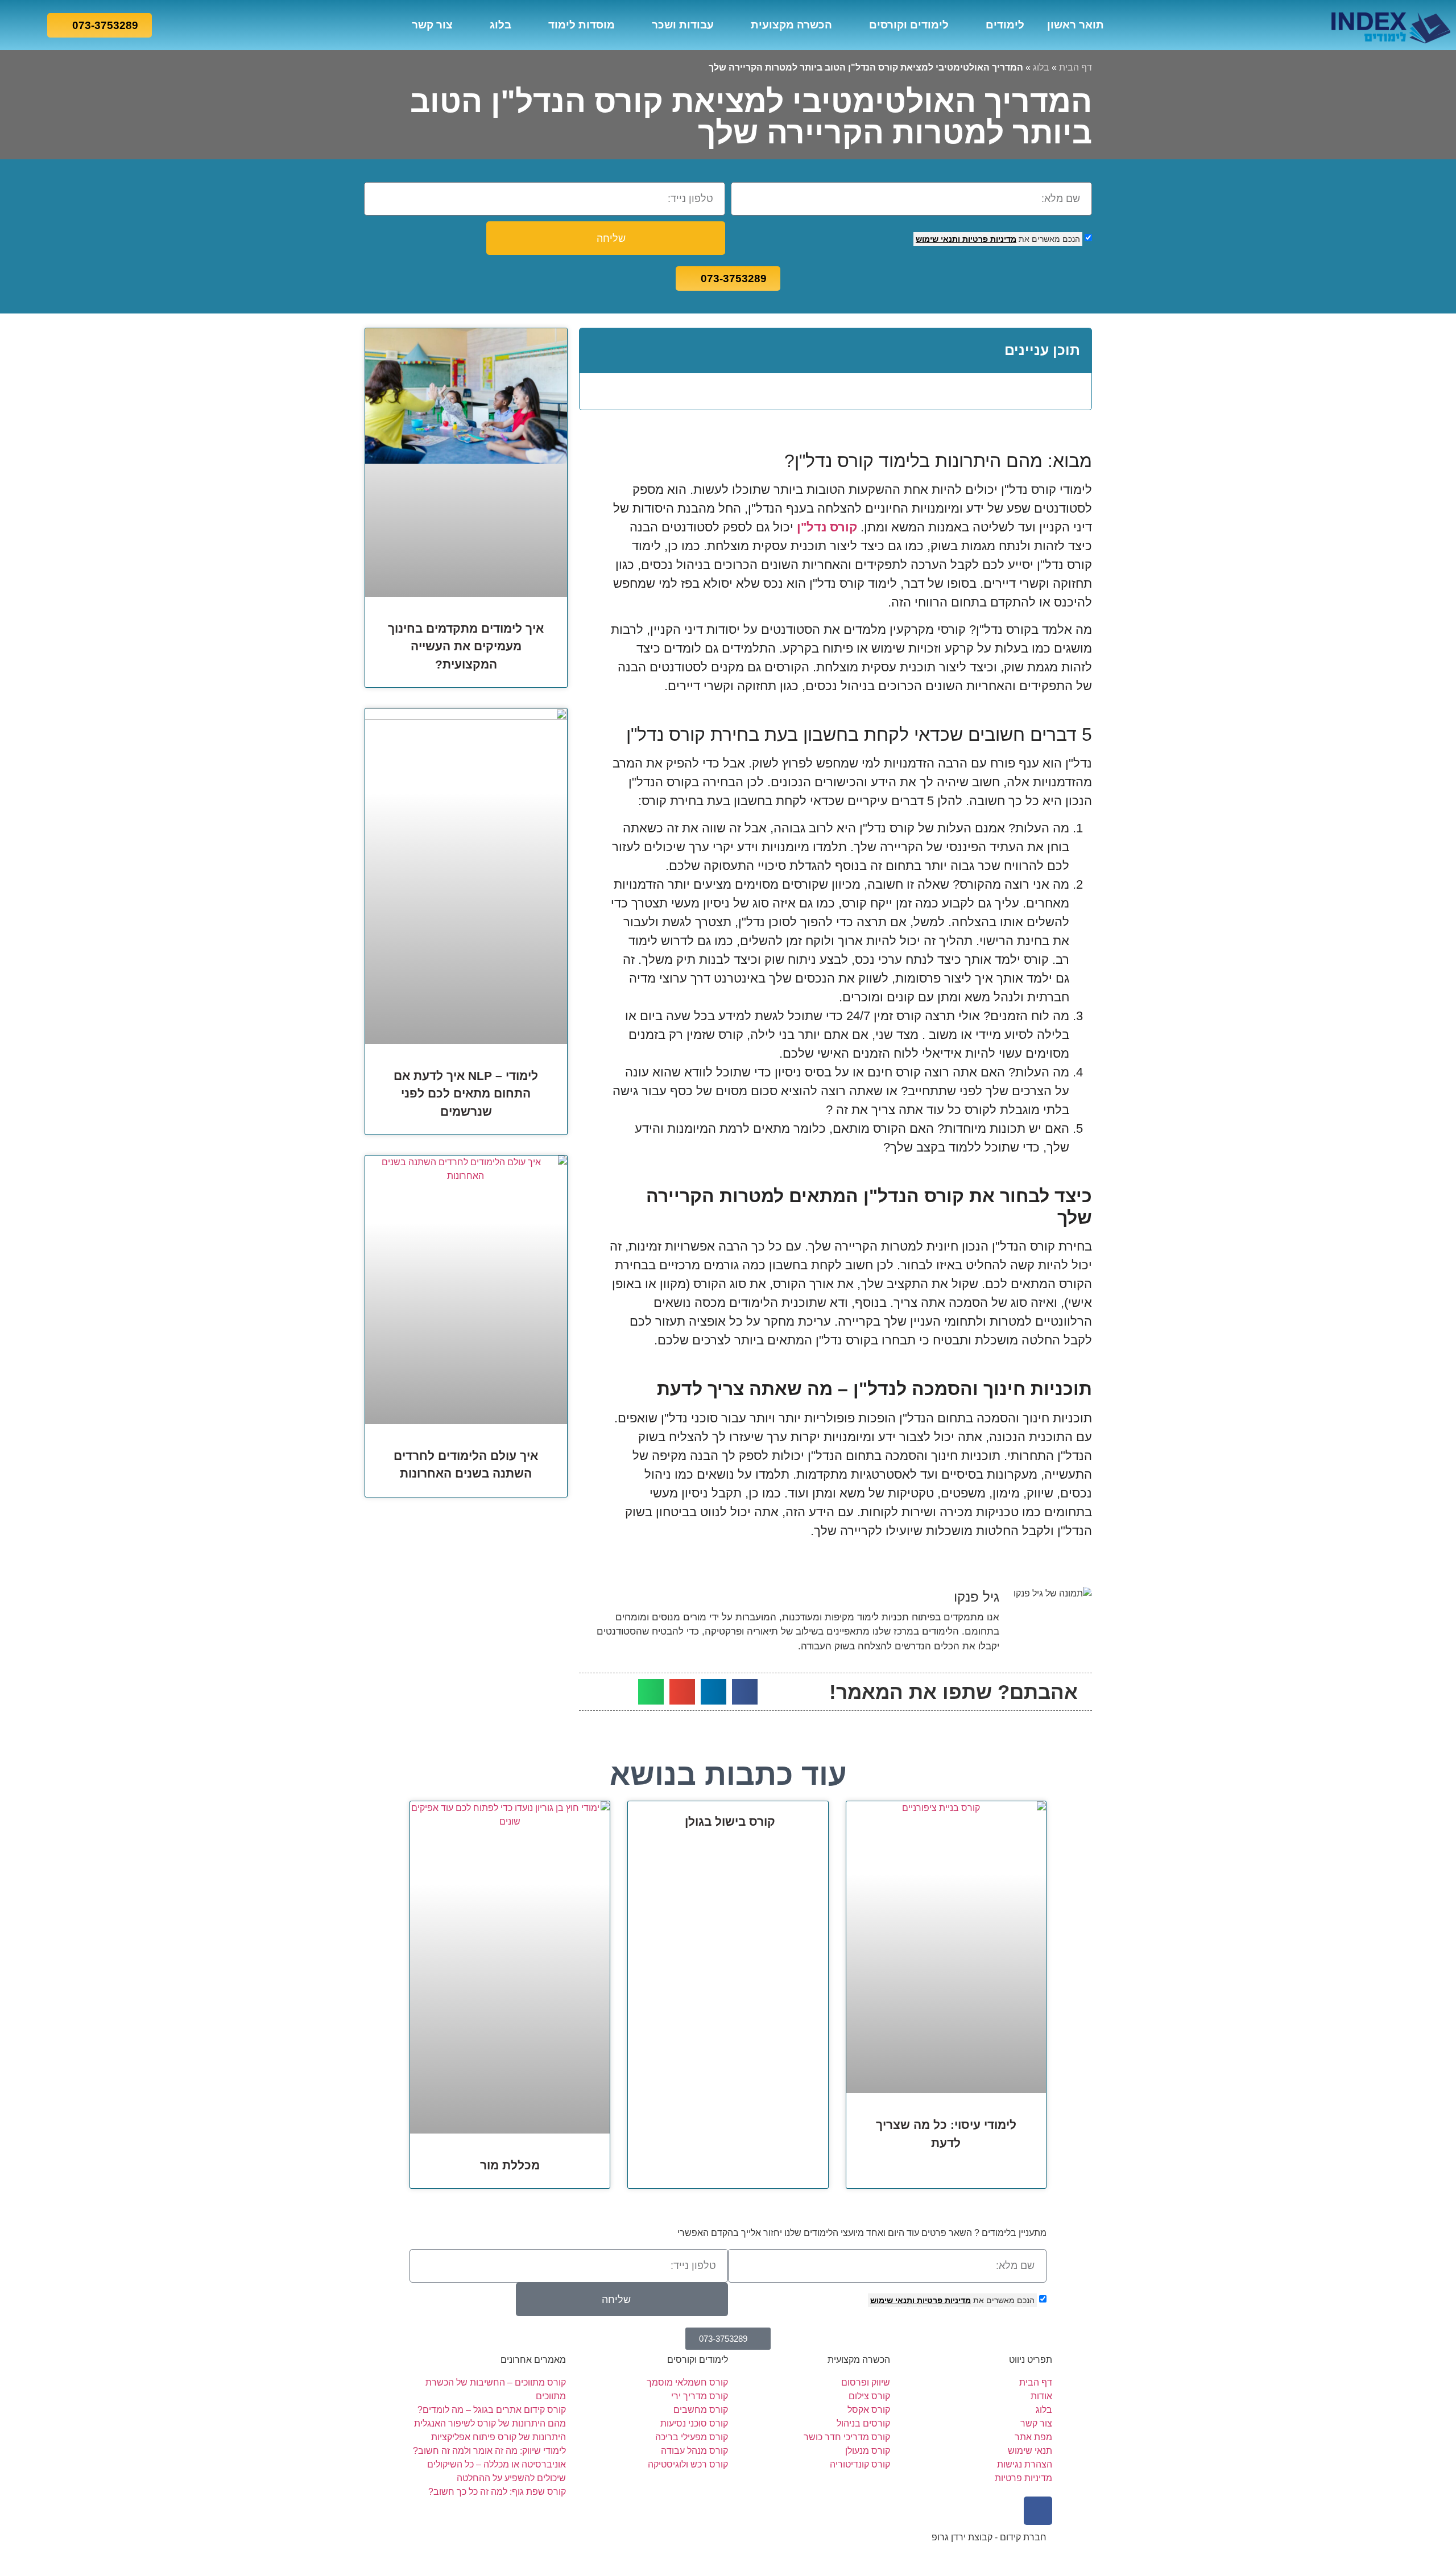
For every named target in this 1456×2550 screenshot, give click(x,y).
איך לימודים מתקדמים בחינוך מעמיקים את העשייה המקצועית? (466, 646)
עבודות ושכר (683, 25)
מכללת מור (510, 2165)
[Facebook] (1038, 2511)
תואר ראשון (1076, 25)
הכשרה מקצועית (791, 25)
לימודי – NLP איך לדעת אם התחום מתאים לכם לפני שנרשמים (466, 1094)
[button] (596, 351)
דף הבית (1076, 67)
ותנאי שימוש (938, 239)
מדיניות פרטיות (988, 239)
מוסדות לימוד (582, 25)
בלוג (500, 25)
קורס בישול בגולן (728, 1821)
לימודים (1005, 25)
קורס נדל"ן (827, 527)
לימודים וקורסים (909, 25)
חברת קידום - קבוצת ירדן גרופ (989, 2537)
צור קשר (432, 25)
